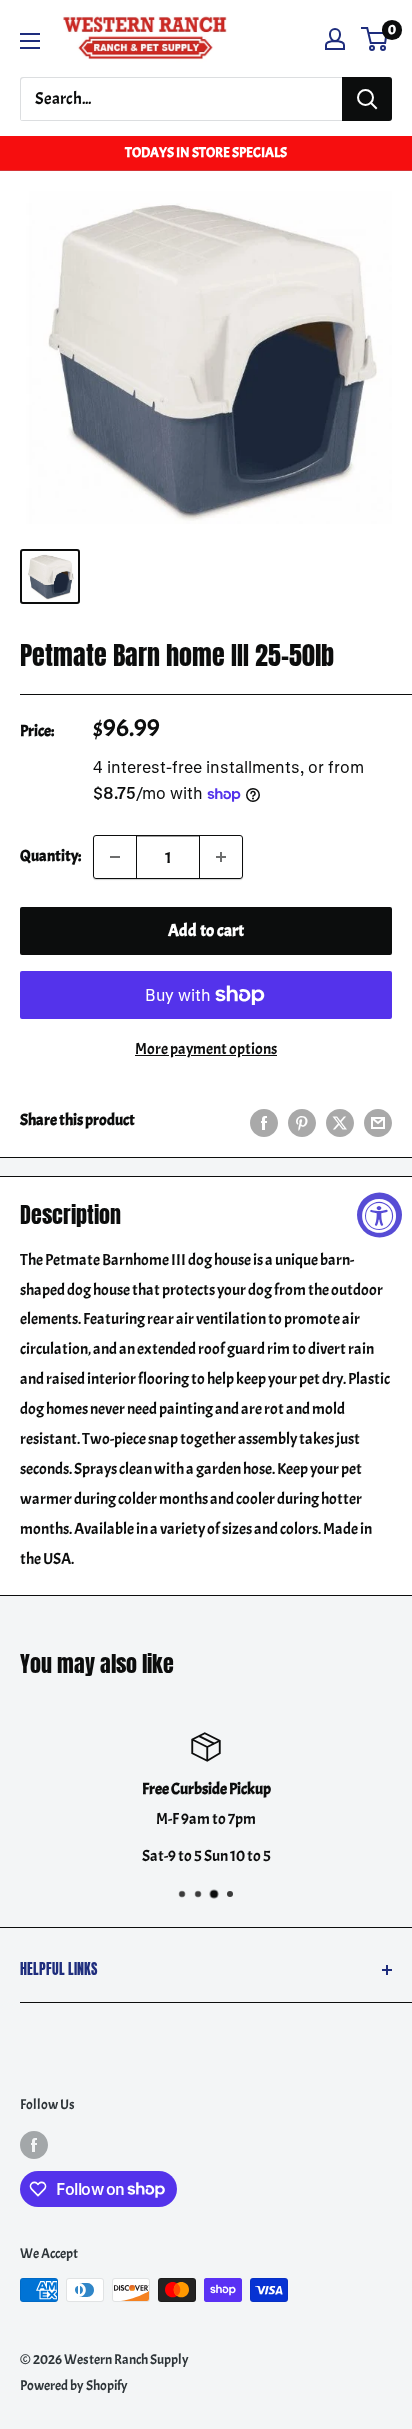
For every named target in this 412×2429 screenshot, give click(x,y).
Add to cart (206, 930)
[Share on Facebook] (264, 1121)
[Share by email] (378, 1121)
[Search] (367, 99)
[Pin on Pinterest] (302, 1121)
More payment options (206, 1049)
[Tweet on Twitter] (340, 1121)
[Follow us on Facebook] (34, 2144)
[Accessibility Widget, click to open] (379, 1214)
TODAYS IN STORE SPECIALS (206, 152)
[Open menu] (30, 41)
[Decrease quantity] (115, 857)
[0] (375, 39)
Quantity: (50, 856)
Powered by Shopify (74, 2385)
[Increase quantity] (221, 857)
